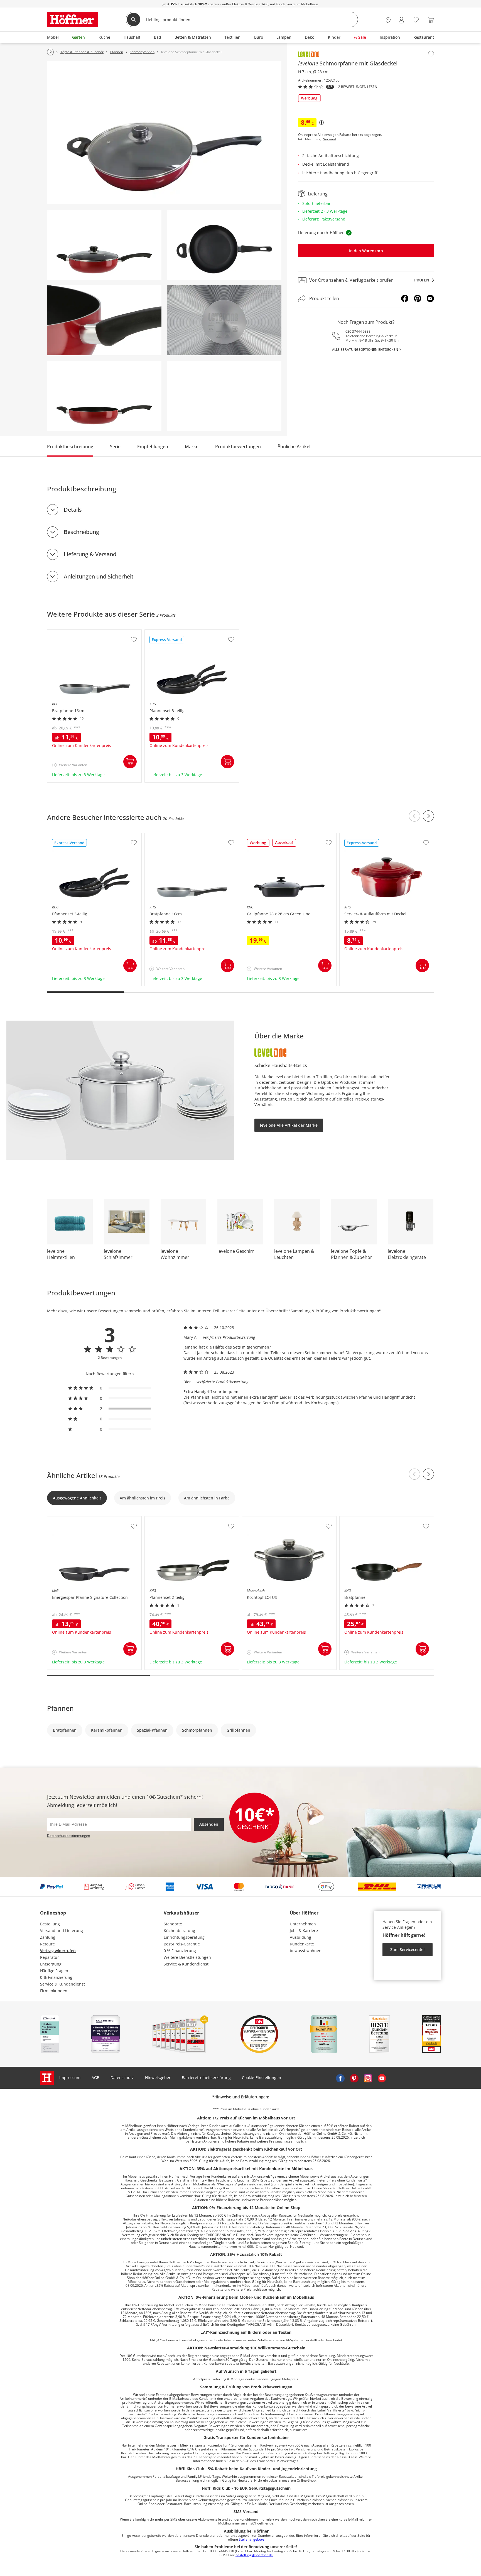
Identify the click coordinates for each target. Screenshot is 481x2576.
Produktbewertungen (238, 447)
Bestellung (50, 1924)
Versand (330, 139)
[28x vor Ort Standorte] (388, 20)
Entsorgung (51, 1964)
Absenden (209, 1824)
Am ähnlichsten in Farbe (207, 1498)
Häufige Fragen (54, 1971)
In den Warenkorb (366, 251)
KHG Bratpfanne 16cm (69, 633)
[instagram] (368, 2078)
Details (73, 510)
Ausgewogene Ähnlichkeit (77, 1498)
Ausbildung (300, 1937)
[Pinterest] (418, 298)
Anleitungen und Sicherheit (99, 576)
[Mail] (430, 298)
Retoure (47, 1944)
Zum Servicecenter (408, 1949)
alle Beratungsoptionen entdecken (365, 350)
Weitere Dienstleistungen (187, 1957)
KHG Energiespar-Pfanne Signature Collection (90, 1519)
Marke (192, 447)
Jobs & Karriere (304, 1931)
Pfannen (60, 1708)
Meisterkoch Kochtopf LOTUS (270, 1519)
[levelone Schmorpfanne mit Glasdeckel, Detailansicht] (104, 320)
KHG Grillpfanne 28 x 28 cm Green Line (279, 836)
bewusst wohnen (306, 1951)
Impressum (70, 2078)
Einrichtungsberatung (184, 1937)
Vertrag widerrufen (58, 1951)
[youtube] (382, 2078)
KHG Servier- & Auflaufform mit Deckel (376, 836)
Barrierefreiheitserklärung (206, 2078)
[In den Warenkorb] (130, 762)
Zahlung (48, 1937)
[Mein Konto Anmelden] (401, 20)
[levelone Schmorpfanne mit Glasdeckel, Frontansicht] (104, 245)
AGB (95, 2078)
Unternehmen (303, 1924)
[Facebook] (405, 298)
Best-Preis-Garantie (182, 1944)
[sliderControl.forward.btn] (428, 816)
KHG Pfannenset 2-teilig (167, 1519)
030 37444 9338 (358, 331)
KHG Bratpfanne (355, 1519)
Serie (115, 447)
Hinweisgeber (158, 2078)
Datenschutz (122, 2078)
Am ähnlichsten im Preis (143, 1498)
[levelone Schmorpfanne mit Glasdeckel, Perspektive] (164, 133)
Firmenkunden (54, 1991)
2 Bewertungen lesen (358, 87)
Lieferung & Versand (90, 554)
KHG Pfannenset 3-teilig (167, 633)
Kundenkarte (302, 1944)
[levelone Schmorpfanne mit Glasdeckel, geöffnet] (104, 396)
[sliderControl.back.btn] (414, 816)
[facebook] (340, 2078)
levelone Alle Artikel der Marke (289, 1125)
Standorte (173, 1924)
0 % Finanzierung (56, 1977)
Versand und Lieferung (62, 1931)
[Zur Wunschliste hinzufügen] (431, 54)
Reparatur (50, 1957)
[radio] (110, 1388)
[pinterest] (354, 2078)
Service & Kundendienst (62, 1984)
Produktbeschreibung (70, 447)
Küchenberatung (179, 1931)
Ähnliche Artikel (294, 447)
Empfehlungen (153, 447)
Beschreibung (81, 532)
